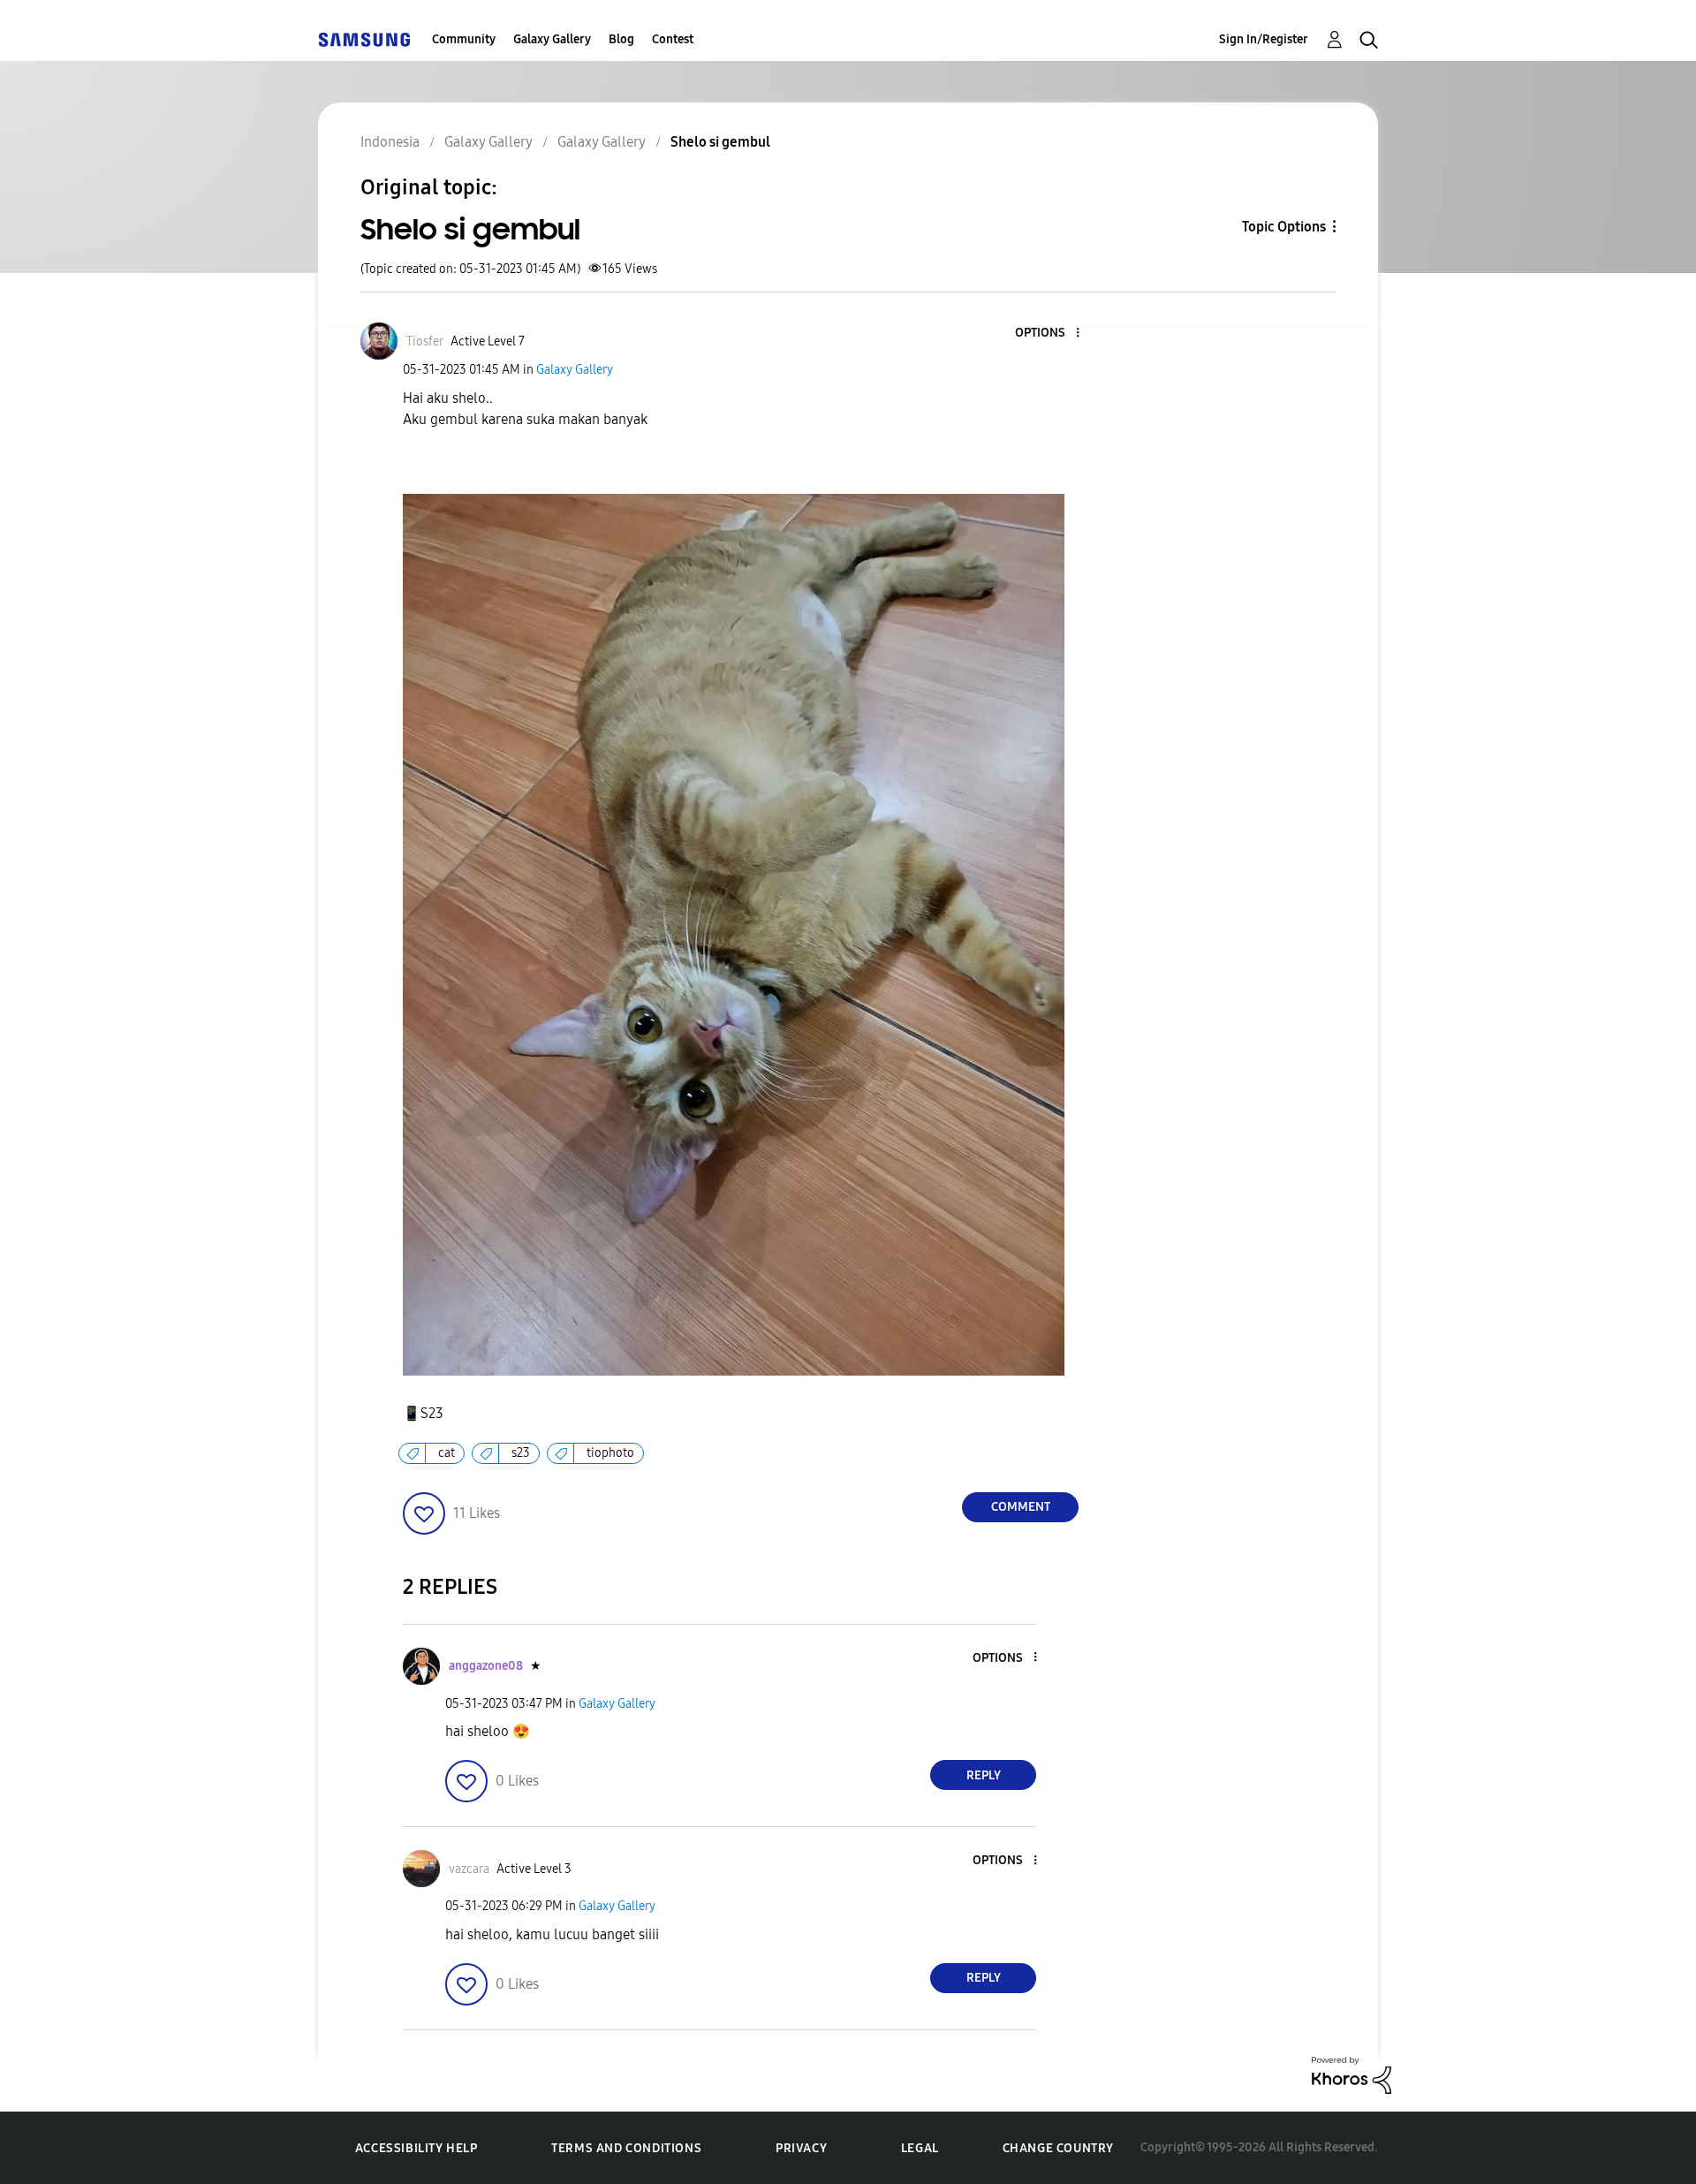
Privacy (801, 2148)
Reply (984, 1775)
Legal (920, 2148)
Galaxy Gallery (552, 39)
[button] (1049, 334)
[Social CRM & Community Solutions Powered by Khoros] (1351, 2074)
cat (447, 1453)
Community (464, 39)
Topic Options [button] (1284, 227)
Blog (621, 39)
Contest (673, 39)
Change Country (1058, 2148)
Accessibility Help (416, 2148)
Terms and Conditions (626, 2148)
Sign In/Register (1264, 39)
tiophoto (610, 1453)
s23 (521, 1453)
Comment (1021, 1507)
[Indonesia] (364, 39)
